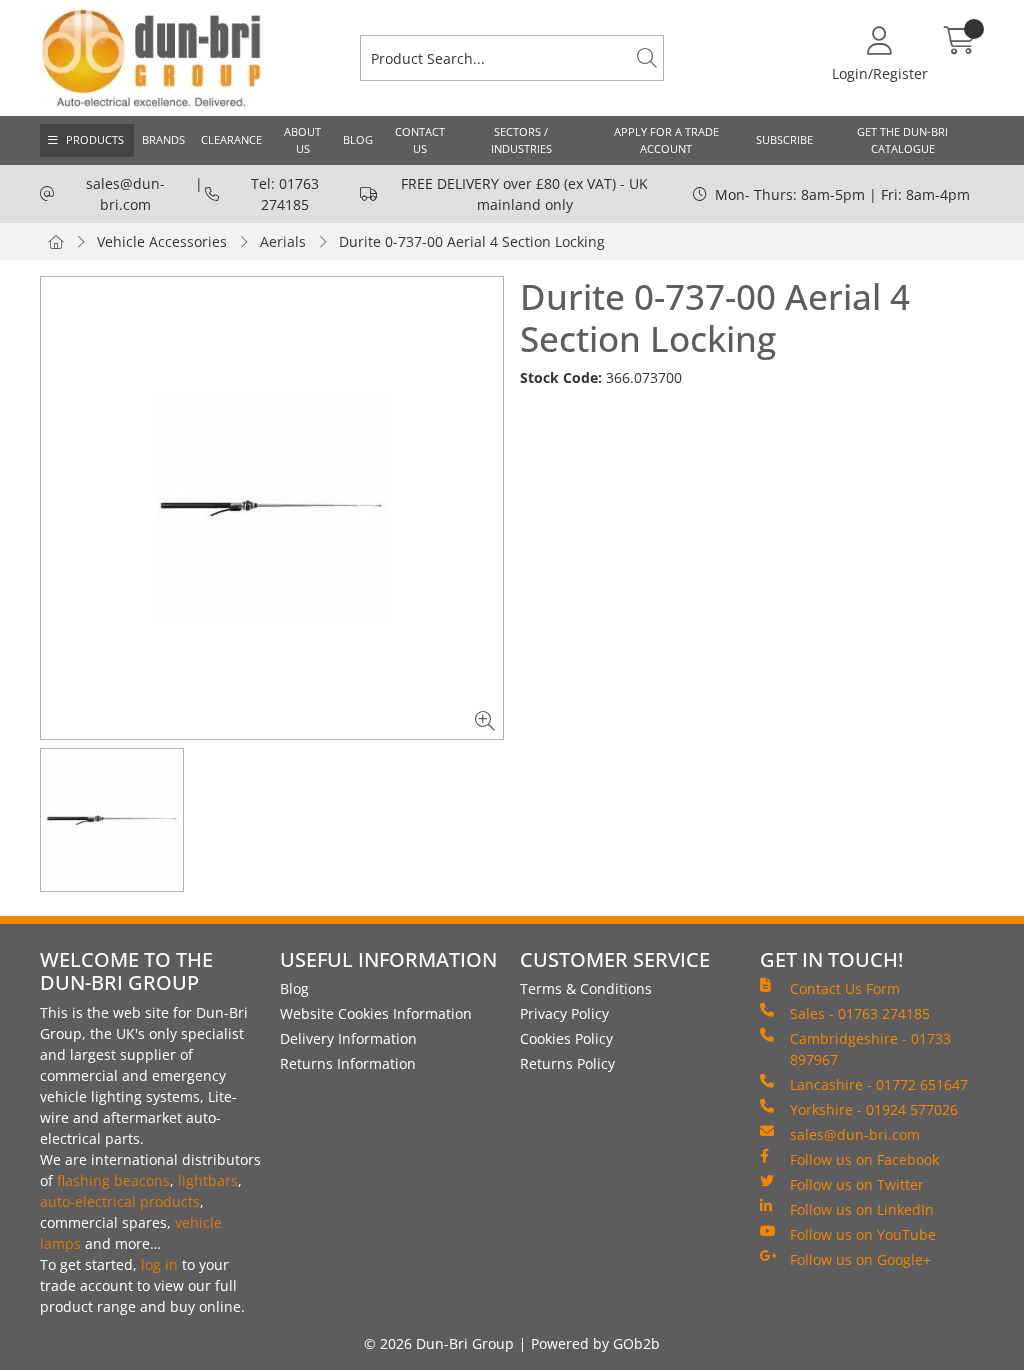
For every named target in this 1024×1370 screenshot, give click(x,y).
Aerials (283, 241)
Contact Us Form (845, 988)
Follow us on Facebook (864, 1159)
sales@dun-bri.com (125, 194)
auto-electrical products (120, 1201)
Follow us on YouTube (863, 1234)
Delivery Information (348, 1038)
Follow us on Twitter (857, 1184)
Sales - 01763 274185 (860, 1013)
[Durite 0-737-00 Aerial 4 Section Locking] (272, 508)
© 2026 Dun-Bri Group (439, 1343)
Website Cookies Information (376, 1013)
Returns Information (348, 1063)
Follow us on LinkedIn (862, 1209)
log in (159, 1264)
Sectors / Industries (521, 140)
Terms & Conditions (586, 988)
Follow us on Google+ (860, 1259)
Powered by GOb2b (595, 1343)
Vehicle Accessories (162, 241)
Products (95, 139)
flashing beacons (113, 1180)
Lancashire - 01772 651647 (879, 1084)
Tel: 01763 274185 (285, 194)
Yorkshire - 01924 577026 (874, 1109)
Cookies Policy (566, 1038)
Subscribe (784, 139)
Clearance (231, 139)
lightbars (208, 1180)
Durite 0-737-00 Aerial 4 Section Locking (472, 241)
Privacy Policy (564, 1013)
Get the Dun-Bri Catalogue (902, 140)
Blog (358, 139)
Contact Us (420, 140)
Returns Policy (567, 1063)
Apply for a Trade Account (666, 140)
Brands (163, 139)
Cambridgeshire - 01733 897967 (870, 1049)
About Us (302, 140)
